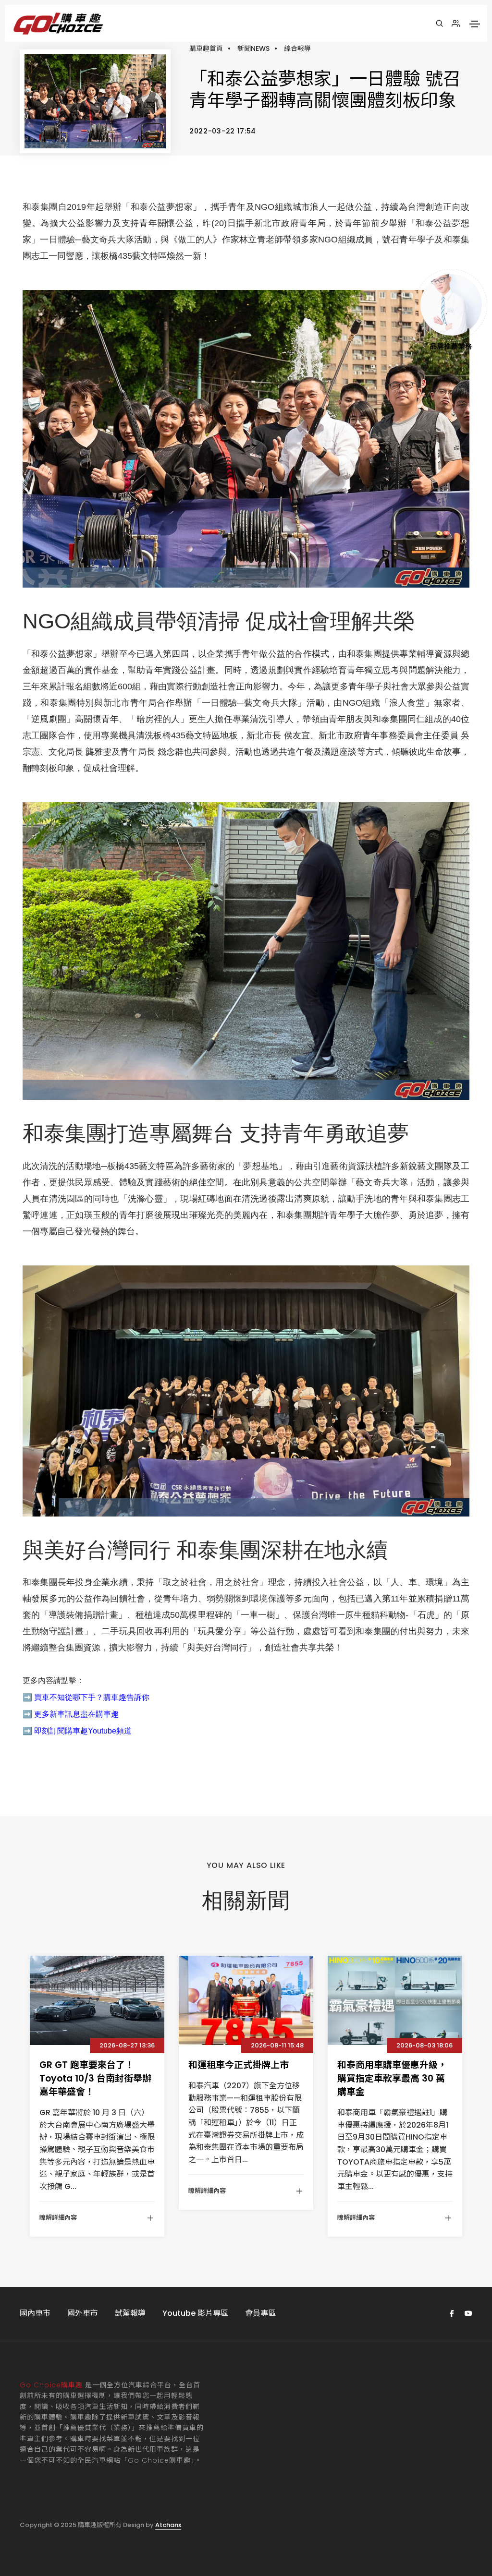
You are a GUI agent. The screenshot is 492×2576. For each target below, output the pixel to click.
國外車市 (83, 2313)
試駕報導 (130, 2313)
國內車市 (35, 2313)
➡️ (27, 1697)
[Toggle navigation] (475, 24)
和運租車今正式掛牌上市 (239, 2065)
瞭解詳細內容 (58, 2218)
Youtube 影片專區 (195, 2313)
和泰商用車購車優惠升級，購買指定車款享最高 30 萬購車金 (392, 2078)
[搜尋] (439, 24)
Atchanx (168, 2525)
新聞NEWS (253, 48)
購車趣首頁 (206, 48)
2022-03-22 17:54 (223, 131)
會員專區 (260, 2313)
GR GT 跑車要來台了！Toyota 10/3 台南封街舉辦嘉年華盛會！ (95, 2078)
